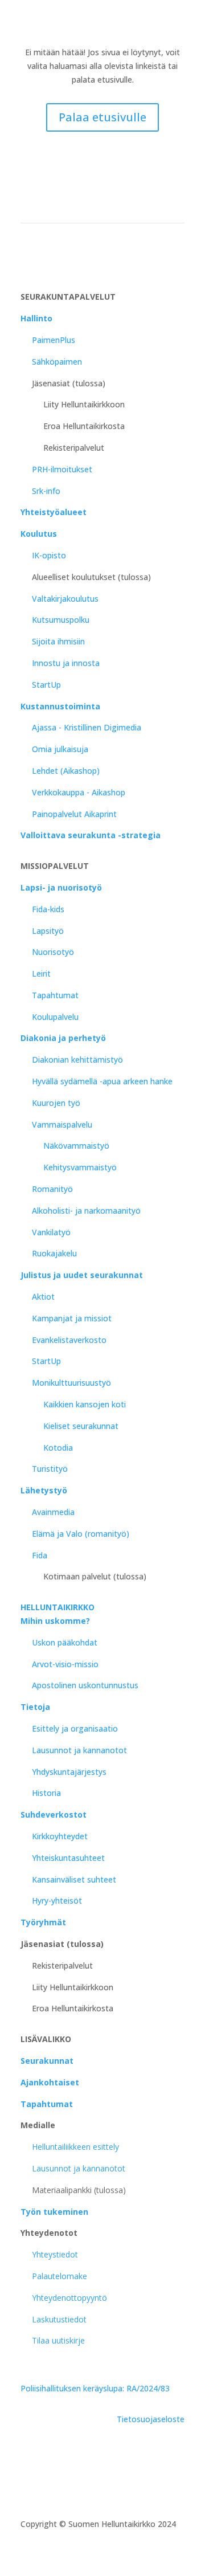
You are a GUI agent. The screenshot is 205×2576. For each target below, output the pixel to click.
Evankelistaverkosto (69, 1340)
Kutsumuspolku (61, 620)
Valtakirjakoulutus (65, 599)
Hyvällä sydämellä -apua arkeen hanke (102, 1081)
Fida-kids (48, 909)
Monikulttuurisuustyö (71, 1383)
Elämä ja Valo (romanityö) (81, 1534)
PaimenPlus (54, 340)
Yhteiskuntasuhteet (68, 1858)
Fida (40, 1555)
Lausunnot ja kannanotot (79, 1750)
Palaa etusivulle (102, 117)
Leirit (41, 973)
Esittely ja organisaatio (75, 1728)
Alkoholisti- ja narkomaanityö (86, 1211)
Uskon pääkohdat (65, 1642)
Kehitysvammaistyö (80, 1167)
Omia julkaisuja (60, 749)
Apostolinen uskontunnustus (85, 1685)
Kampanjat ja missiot (72, 1318)
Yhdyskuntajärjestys (69, 1772)
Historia (46, 1793)
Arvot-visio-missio (65, 1664)
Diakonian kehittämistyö (77, 1060)
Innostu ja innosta (66, 663)
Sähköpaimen (57, 362)
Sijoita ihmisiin (58, 641)
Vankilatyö (51, 1232)
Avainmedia (53, 1512)
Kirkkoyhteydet (60, 1836)
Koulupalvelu (55, 1017)
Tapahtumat (55, 995)
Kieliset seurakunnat (81, 1426)
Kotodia (58, 1448)
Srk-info (46, 491)
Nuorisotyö (53, 952)
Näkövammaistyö (76, 1146)
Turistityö (50, 1469)
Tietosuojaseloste (151, 2419)
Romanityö (52, 1189)
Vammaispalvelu (62, 1124)
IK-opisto (49, 555)
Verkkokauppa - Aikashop (79, 792)
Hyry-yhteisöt (57, 1901)
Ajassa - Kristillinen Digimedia (87, 727)
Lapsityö (48, 931)
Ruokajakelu (54, 1253)
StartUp (46, 685)
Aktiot (43, 1297)
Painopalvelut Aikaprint (74, 814)
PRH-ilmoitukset (62, 469)
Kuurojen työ (56, 1103)
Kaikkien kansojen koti (85, 1404)
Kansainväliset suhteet (74, 1879)
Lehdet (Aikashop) (66, 771)
